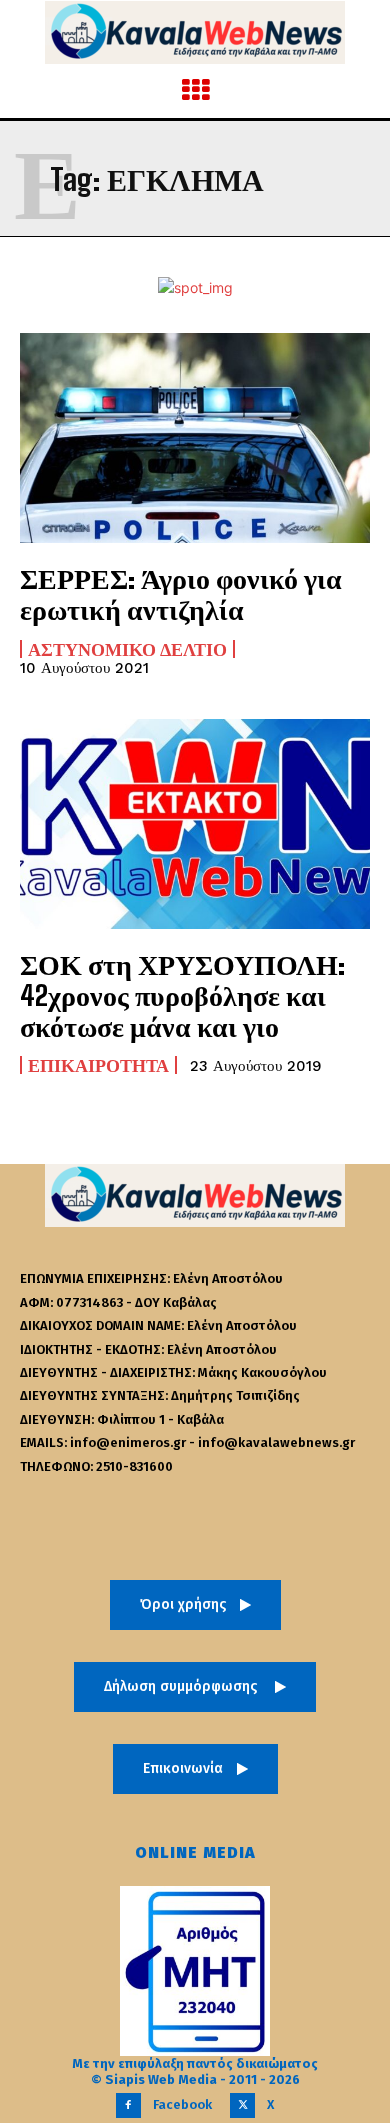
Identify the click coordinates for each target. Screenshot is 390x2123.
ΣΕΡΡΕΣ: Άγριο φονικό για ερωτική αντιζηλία (181, 593)
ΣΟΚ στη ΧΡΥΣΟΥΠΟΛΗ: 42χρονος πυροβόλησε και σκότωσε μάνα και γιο (182, 995)
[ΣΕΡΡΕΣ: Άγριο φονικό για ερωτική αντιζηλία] (195, 438)
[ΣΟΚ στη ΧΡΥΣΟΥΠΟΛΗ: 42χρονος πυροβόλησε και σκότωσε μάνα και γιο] (195, 824)
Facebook (182, 2104)
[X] (242, 2105)
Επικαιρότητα (98, 1065)
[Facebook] (128, 2105)
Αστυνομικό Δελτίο (127, 649)
